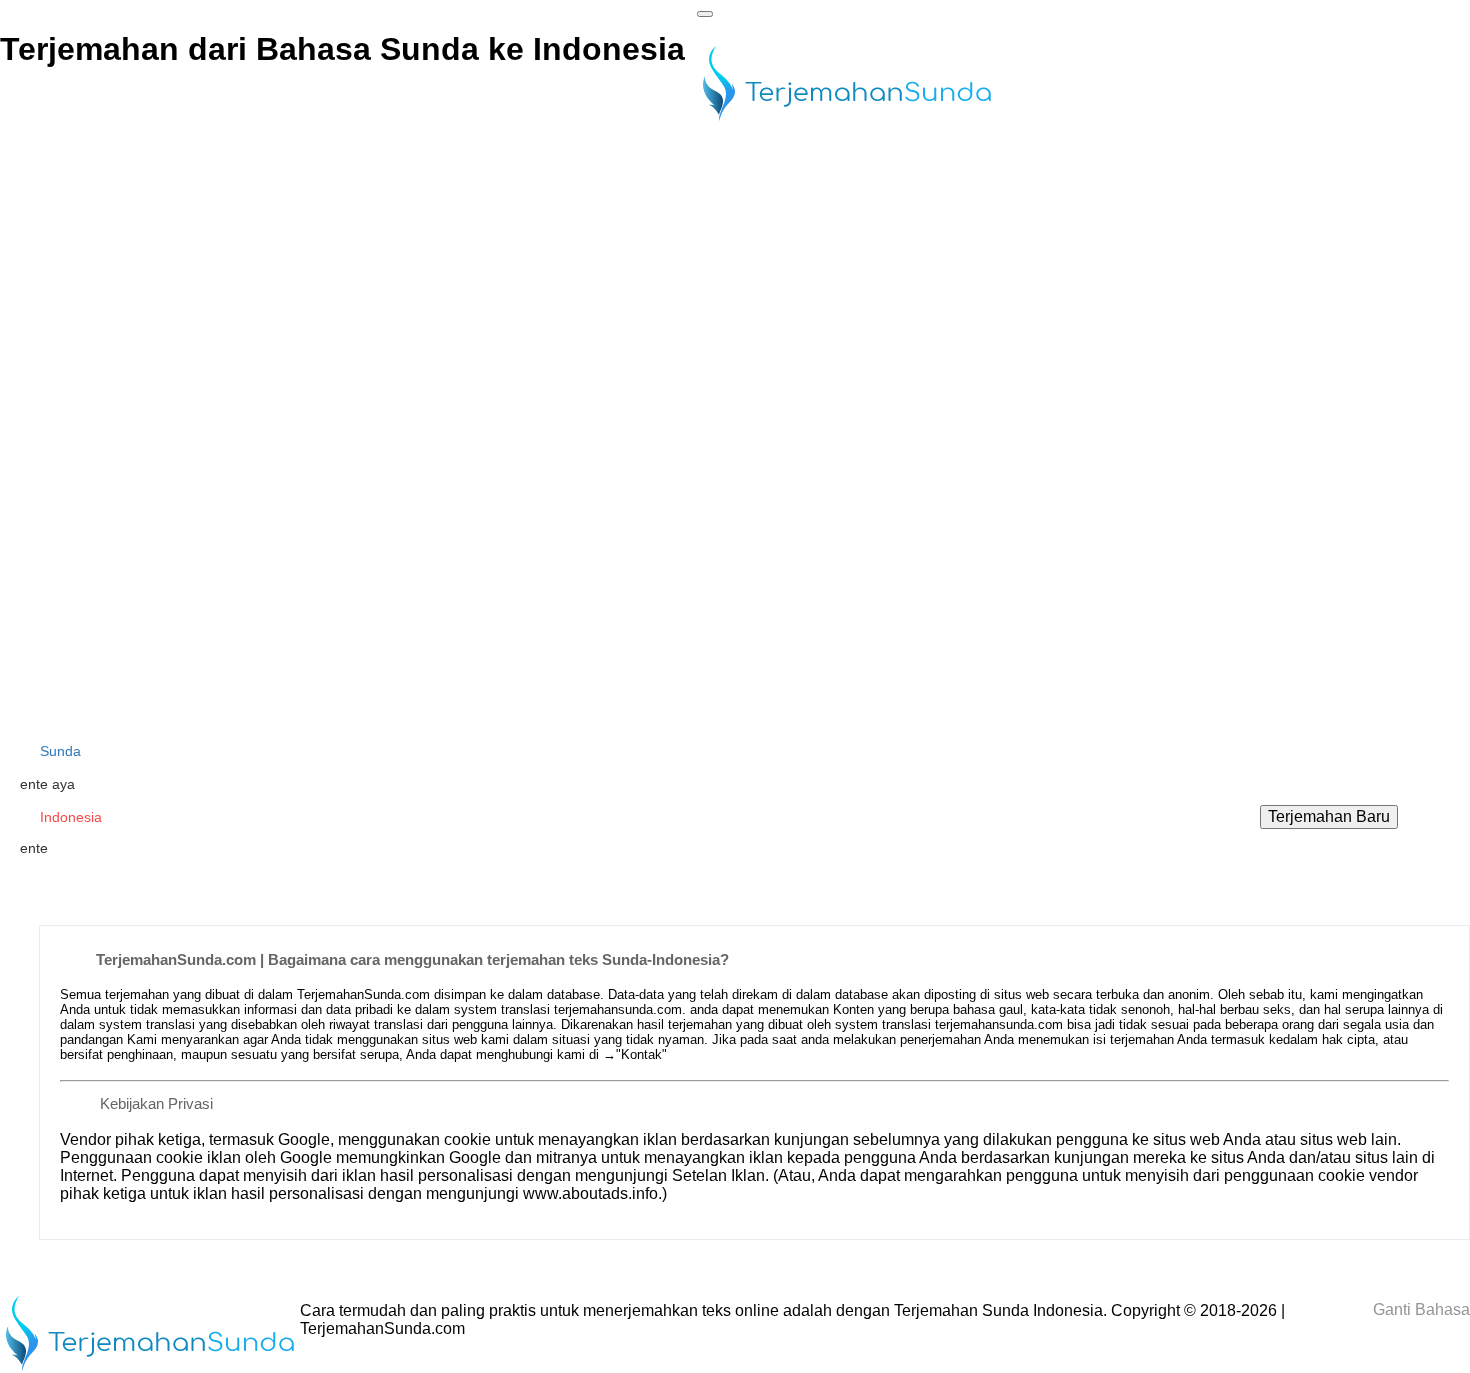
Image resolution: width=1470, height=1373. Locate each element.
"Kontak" (641, 1054)
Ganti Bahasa (1419, 1309)
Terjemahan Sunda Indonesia (998, 1310)
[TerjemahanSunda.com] (847, 122)
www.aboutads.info (590, 1193)
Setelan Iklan (718, 1175)
